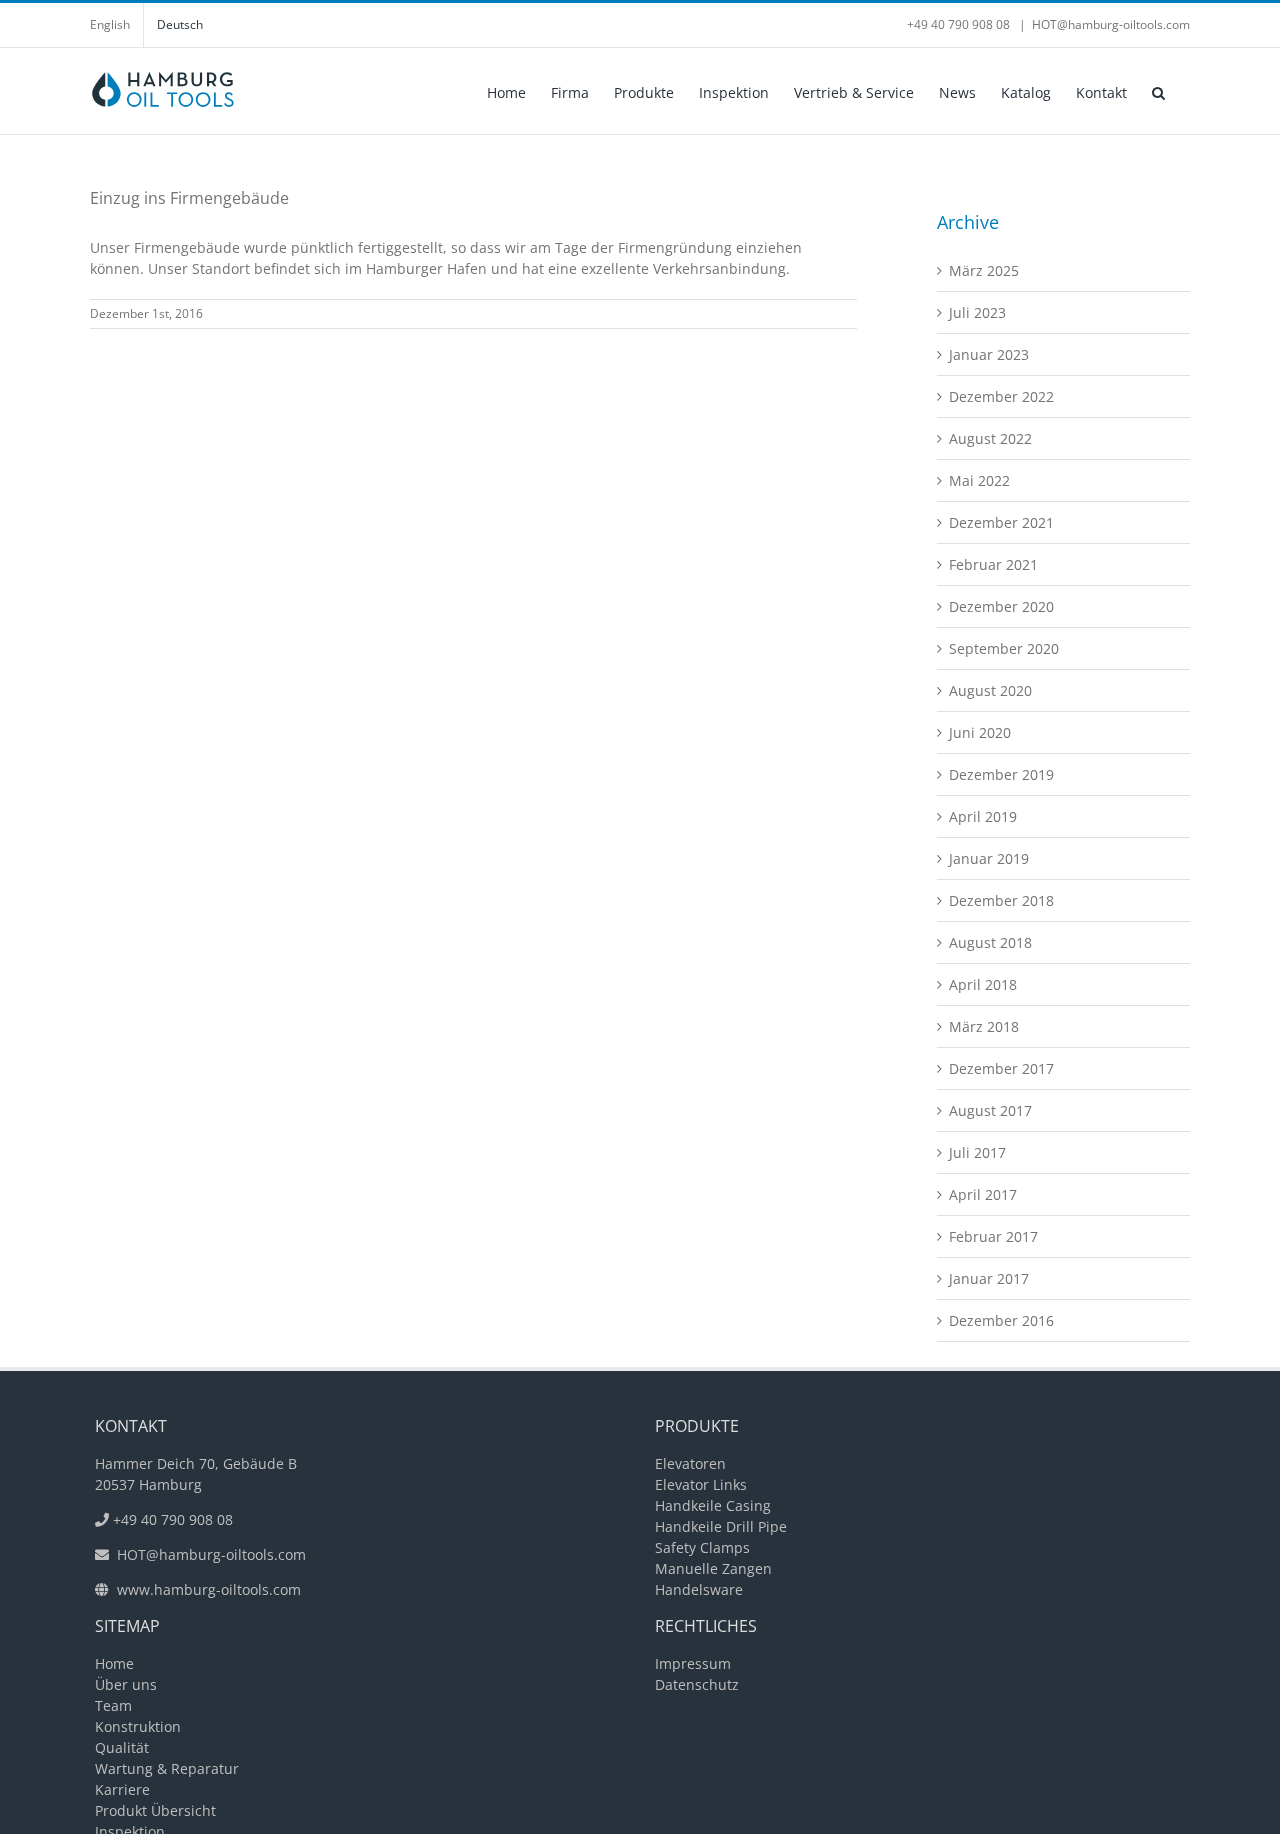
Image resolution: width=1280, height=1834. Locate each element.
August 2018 (990, 942)
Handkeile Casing (713, 1505)
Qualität (122, 1747)
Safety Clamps (702, 1547)
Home (114, 1663)
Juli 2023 (977, 312)
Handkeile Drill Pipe (721, 1526)
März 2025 (984, 270)
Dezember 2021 (1001, 522)
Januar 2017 (989, 1278)
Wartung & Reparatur (167, 1768)
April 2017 (983, 1194)
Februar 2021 (993, 564)
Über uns (126, 1684)
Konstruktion (138, 1726)
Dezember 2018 (1001, 900)
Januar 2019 (989, 858)
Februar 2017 (993, 1236)
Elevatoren (690, 1463)
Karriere (122, 1789)
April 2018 (983, 984)
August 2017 (990, 1110)
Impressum (693, 1663)
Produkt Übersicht (155, 1810)
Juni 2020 (980, 732)
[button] (1158, 91)
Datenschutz (697, 1684)
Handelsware (699, 1589)
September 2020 (1004, 648)
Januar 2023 (989, 354)
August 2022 (990, 438)
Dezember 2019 (1001, 774)
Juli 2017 (977, 1152)
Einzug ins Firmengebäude (189, 198)
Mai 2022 (979, 480)
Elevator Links (701, 1484)
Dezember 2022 (1001, 396)
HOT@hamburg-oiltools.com (1111, 24)
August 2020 (990, 690)
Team (113, 1705)
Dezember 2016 (1001, 1320)
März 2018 (984, 1026)
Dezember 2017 (1001, 1068)
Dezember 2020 (1001, 606)
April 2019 (983, 816)
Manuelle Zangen (713, 1568)
